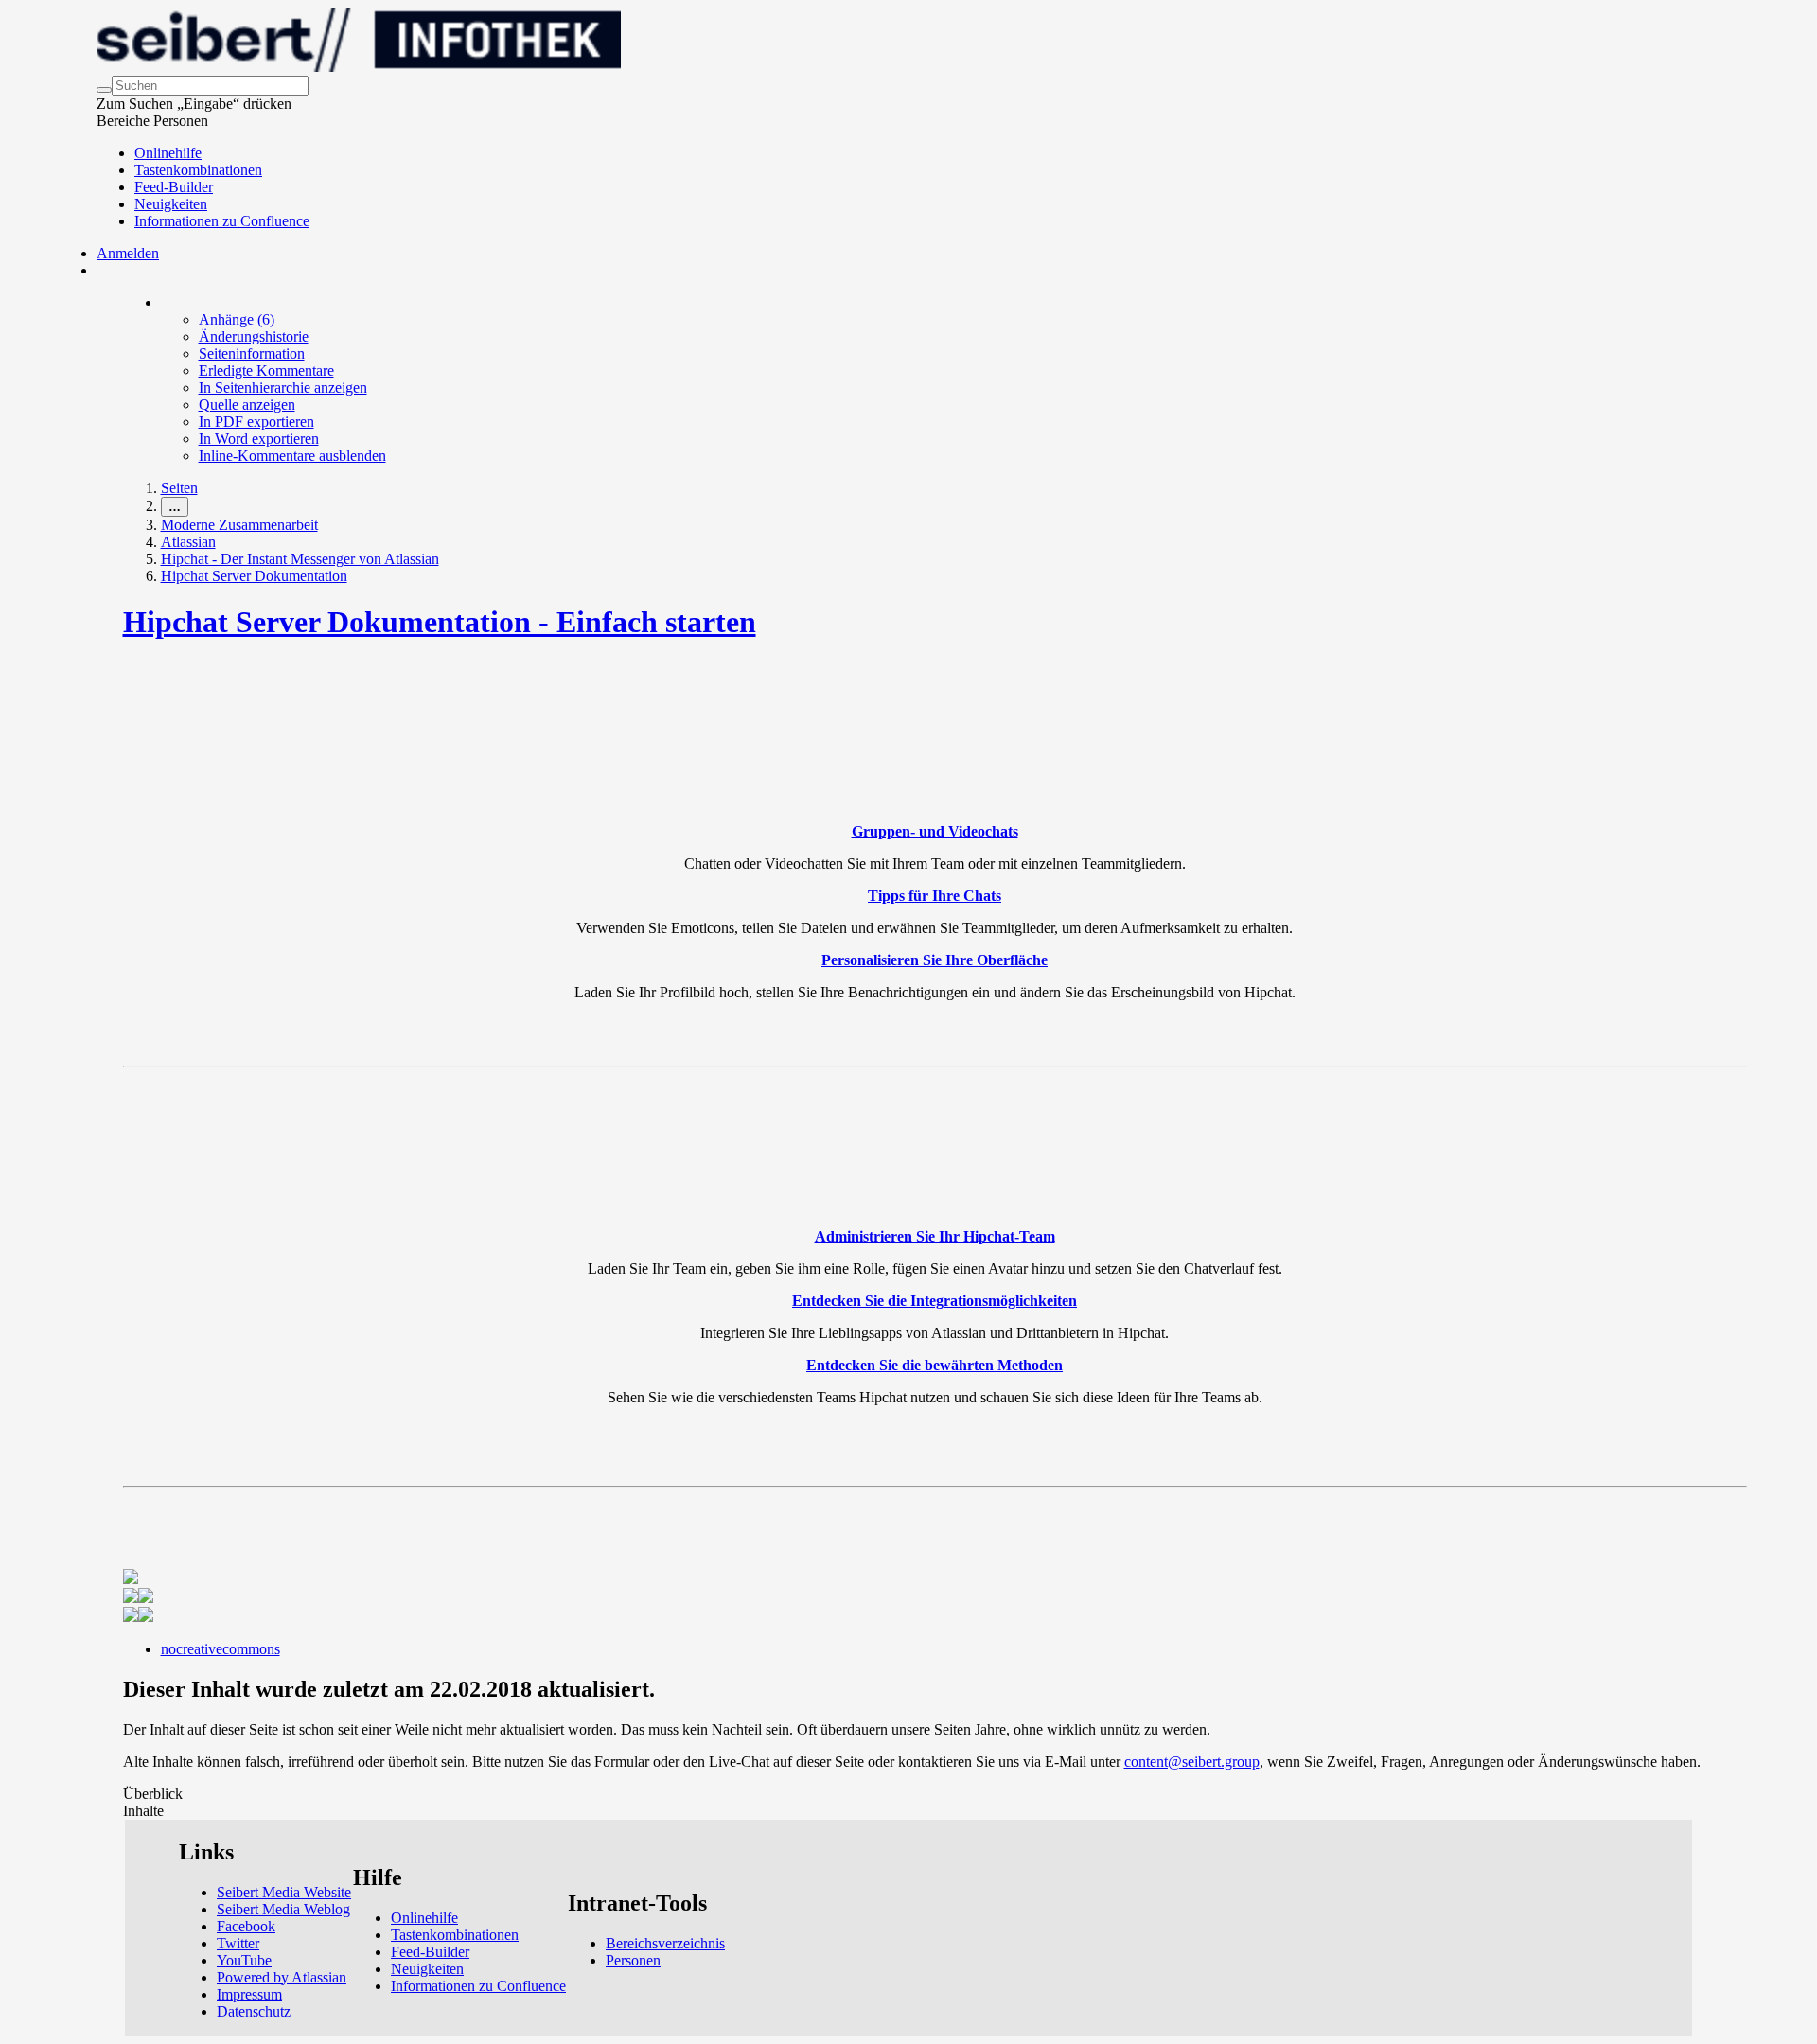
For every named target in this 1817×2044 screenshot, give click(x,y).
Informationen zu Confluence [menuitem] (222, 221)
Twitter (238, 1943)
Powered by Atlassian (282, 1977)
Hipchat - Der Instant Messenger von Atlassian (300, 559)
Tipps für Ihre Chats (935, 896)
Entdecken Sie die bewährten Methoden (935, 1365)
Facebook (246, 1926)
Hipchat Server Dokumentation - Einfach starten (440, 622)
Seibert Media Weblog (283, 1909)
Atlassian (188, 542)
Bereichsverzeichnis (665, 1943)
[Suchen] (104, 90)
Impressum (249, 1994)
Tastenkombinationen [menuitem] (198, 170)
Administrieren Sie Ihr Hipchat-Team (935, 1236)
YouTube (244, 1960)
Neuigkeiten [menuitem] (171, 204)
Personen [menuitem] (633, 1960)
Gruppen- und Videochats (935, 831)
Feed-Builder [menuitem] (174, 187)
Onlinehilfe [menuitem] (168, 153)
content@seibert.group (1192, 1762)
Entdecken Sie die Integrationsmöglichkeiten (935, 1301)
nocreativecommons (221, 1649)
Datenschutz (254, 2011)
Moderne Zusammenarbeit (239, 525)
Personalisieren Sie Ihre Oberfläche (935, 960)
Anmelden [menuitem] (128, 253)
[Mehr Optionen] (162, 302)
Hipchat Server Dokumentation (254, 576)
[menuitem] (237, 319)
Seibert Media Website (284, 1892)
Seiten (179, 488)
